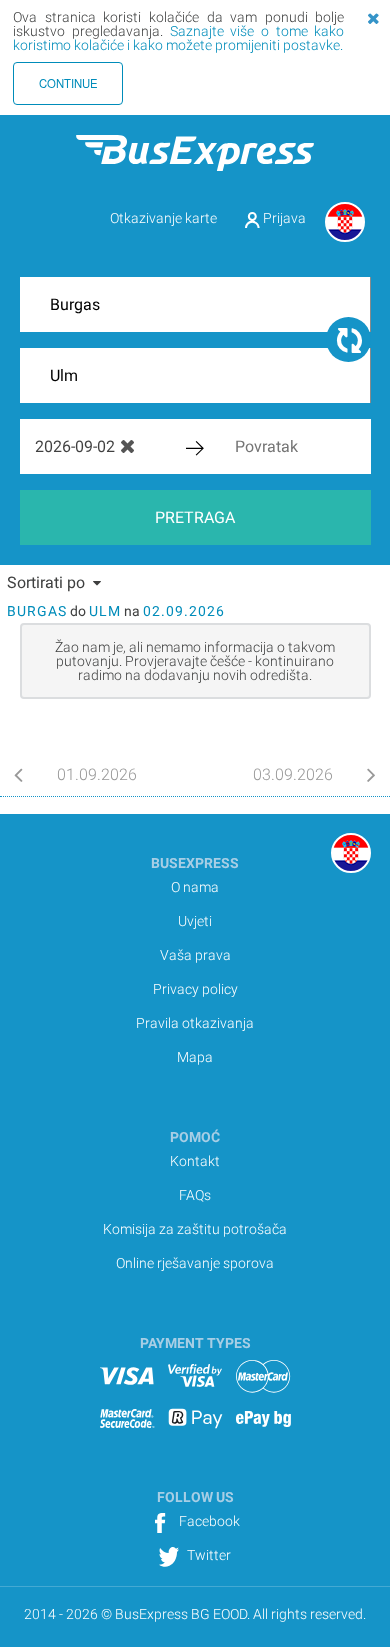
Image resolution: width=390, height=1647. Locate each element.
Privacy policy (195, 989)
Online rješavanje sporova (195, 1263)
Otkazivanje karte (163, 218)
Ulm (105, 611)
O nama (195, 887)
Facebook (208, 1521)
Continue (68, 83)
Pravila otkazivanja (195, 1023)
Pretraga (195, 517)
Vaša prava (195, 955)
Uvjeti (195, 921)
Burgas (37, 611)
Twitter (207, 1555)
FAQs (195, 1195)
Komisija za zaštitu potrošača (195, 1229)
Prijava (283, 218)
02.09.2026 (184, 611)
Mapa (195, 1057)
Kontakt (195, 1161)
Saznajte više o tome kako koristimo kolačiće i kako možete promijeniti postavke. (178, 38)
